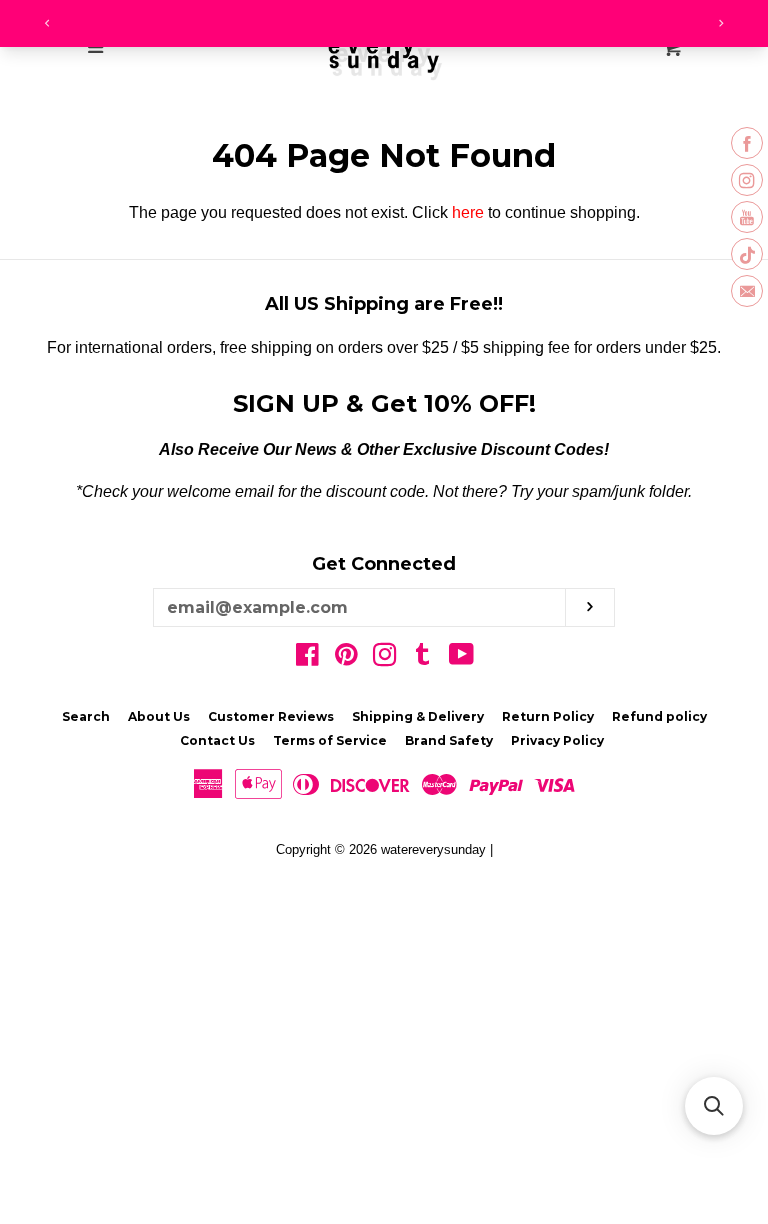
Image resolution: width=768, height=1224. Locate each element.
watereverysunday (433, 849)
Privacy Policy (557, 740)
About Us (159, 716)
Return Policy (548, 716)
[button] (714, 1106)
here (468, 212)
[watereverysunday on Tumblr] (423, 658)
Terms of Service (330, 740)
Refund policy (659, 716)
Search (86, 716)
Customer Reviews (271, 716)
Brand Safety (449, 740)
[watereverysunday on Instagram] (385, 658)
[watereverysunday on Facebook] (307, 658)
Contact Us (217, 740)
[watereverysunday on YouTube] (461, 658)
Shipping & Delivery (418, 716)
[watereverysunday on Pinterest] (346, 658)
